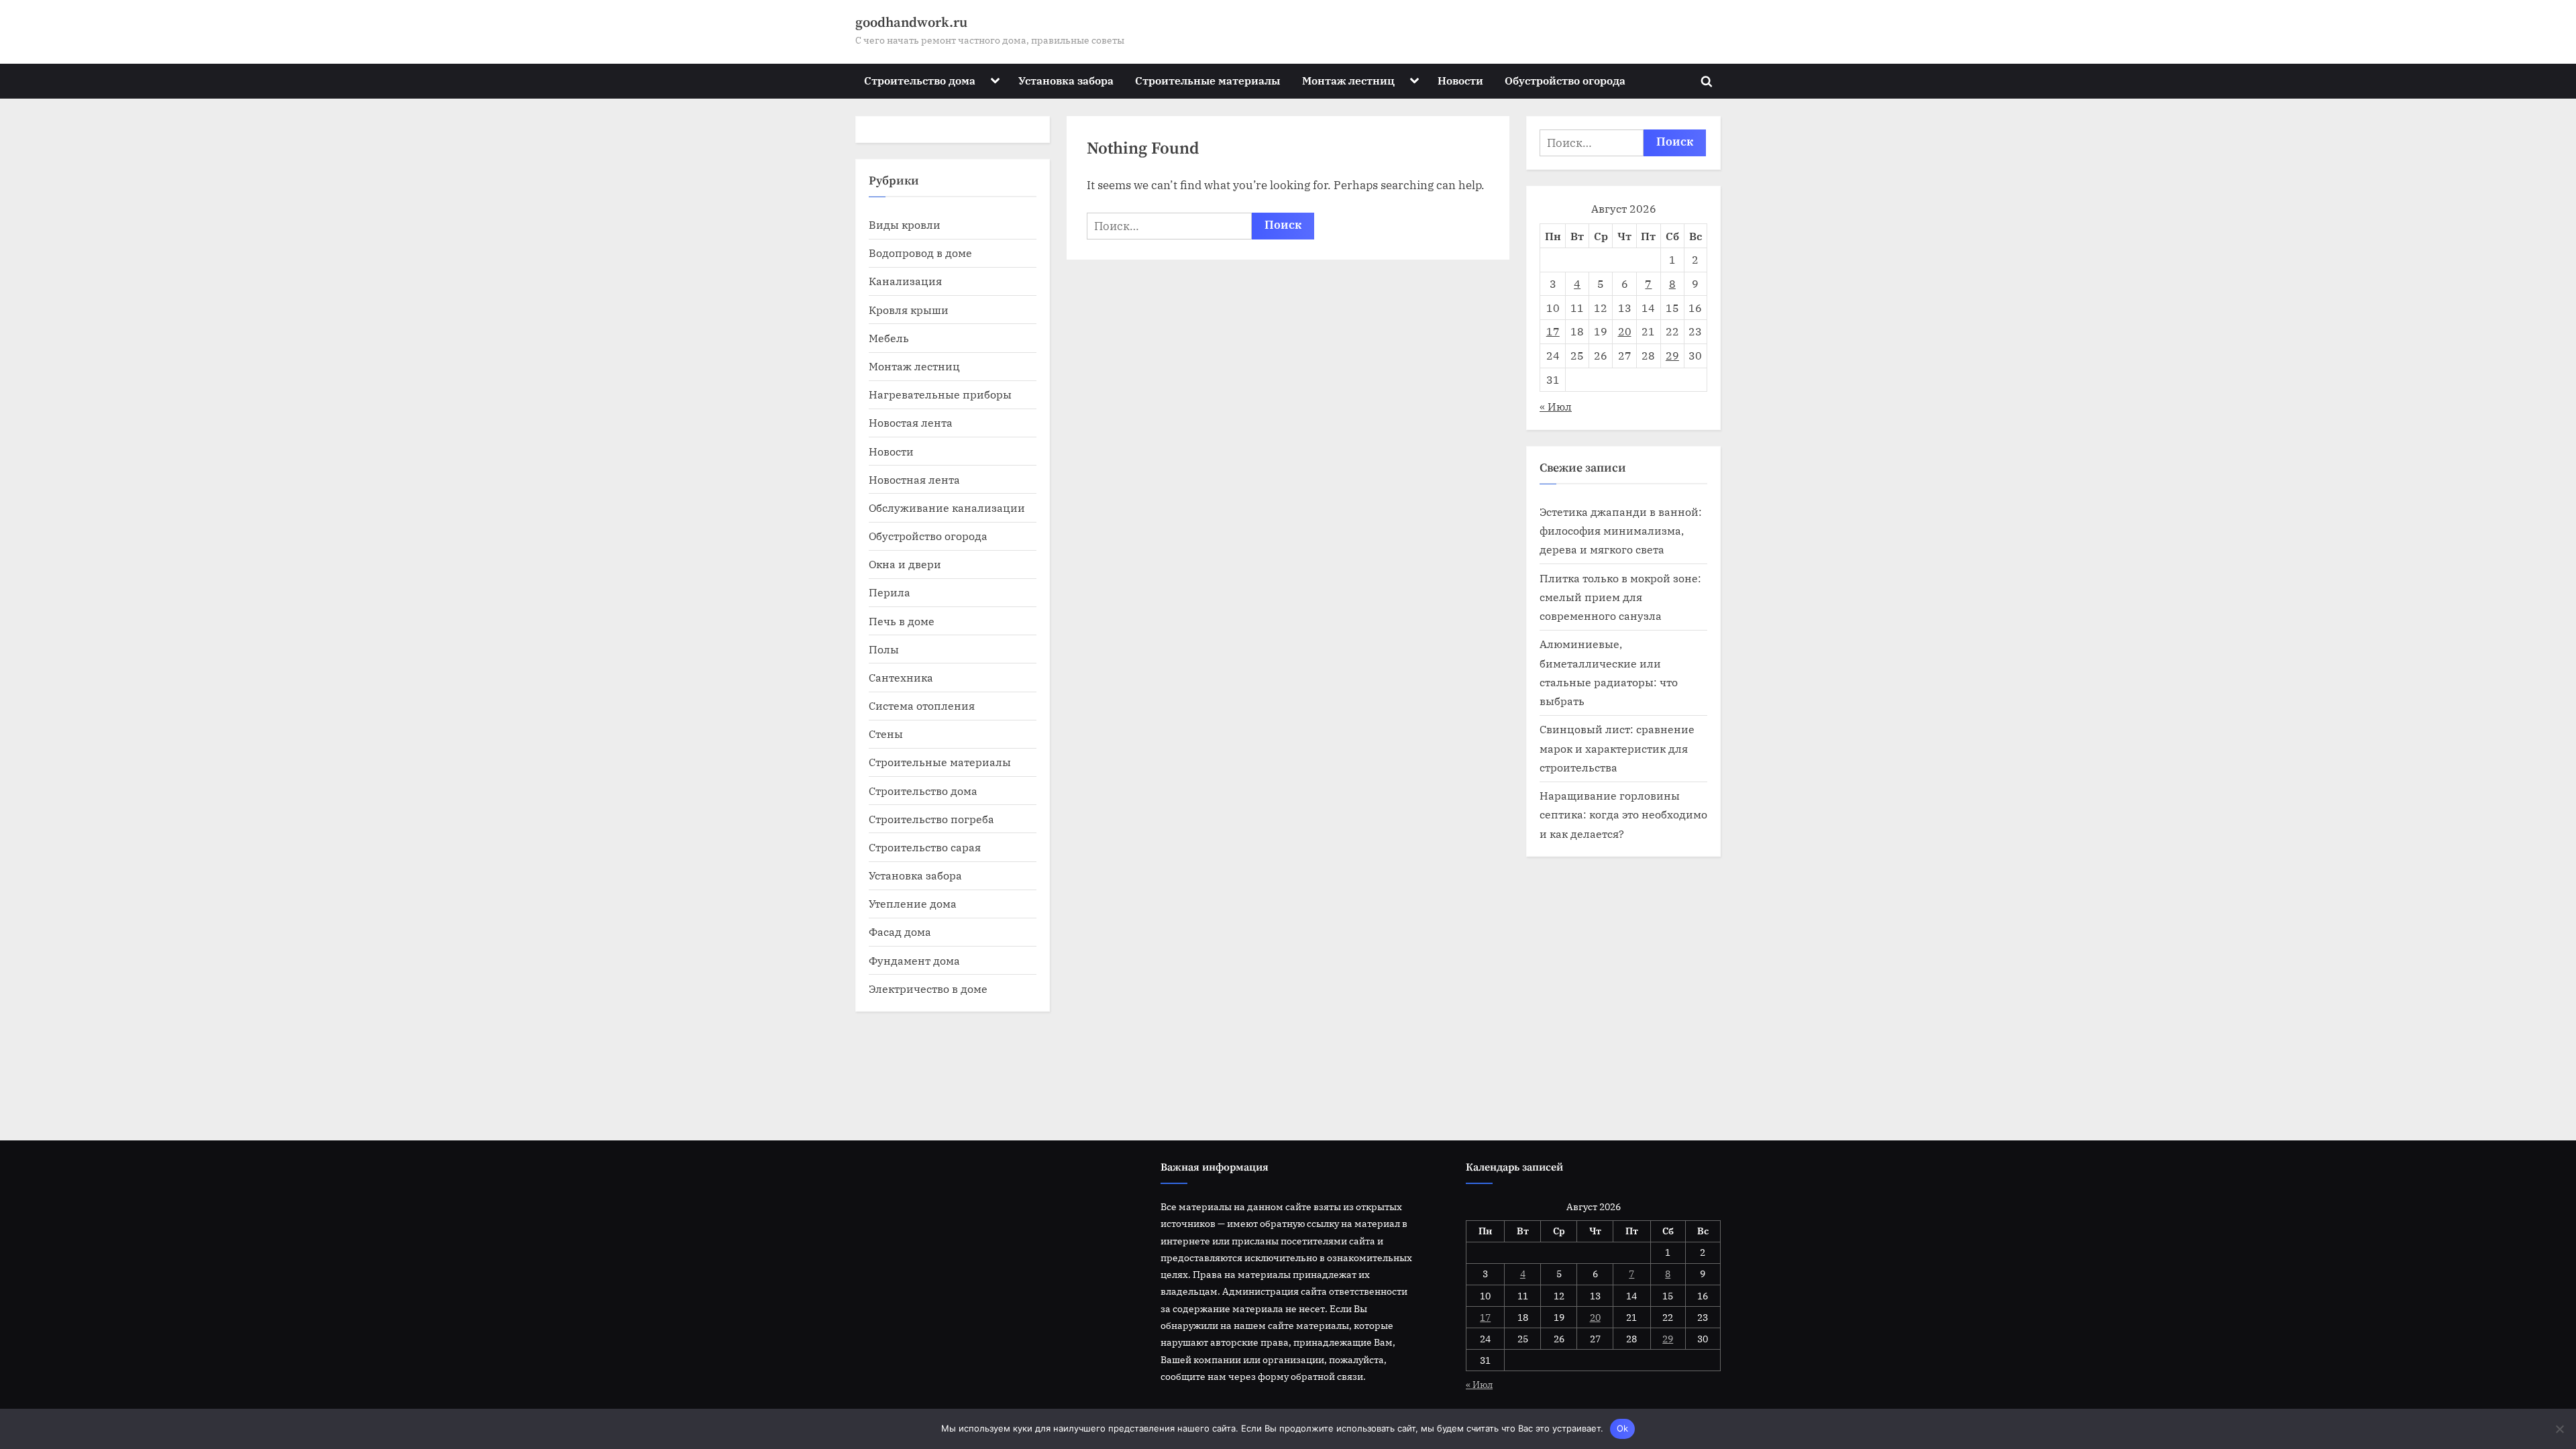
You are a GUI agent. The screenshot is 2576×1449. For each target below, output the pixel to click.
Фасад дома (900, 931)
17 (1553, 331)
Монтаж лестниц (1348, 80)
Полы (884, 649)
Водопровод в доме (920, 253)
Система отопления (922, 705)
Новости (1460, 80)
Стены (886, 734)
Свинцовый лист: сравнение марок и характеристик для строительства (1617, 748)
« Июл (1556, 406)
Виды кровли (905, 224)
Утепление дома (913, 903)
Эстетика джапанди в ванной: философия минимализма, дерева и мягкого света (1621, 531)
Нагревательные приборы (940, 394)
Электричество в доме (928, 988)
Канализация (905, 281)
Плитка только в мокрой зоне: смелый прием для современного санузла (1620, 597)
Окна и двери (905, 564)
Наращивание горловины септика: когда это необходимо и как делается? (1623, 814)
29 (1672, 355)
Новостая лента (911, 422)
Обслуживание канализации (947, 507)
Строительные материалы (1207, 80)
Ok (1623, 1428)
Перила (890, 592)
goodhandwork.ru (911, 23)
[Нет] (2559, 1429)
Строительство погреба (931, 819)
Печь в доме (902, 621)
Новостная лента (914, 479)
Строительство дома (920, 80)
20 (1625, 331)
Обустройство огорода (1565, 80)
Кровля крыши (909, 310)
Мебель (889, 338)
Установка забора (1066, 80)
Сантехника (901, 677)
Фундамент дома (914, 960)
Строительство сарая (925, 847)
